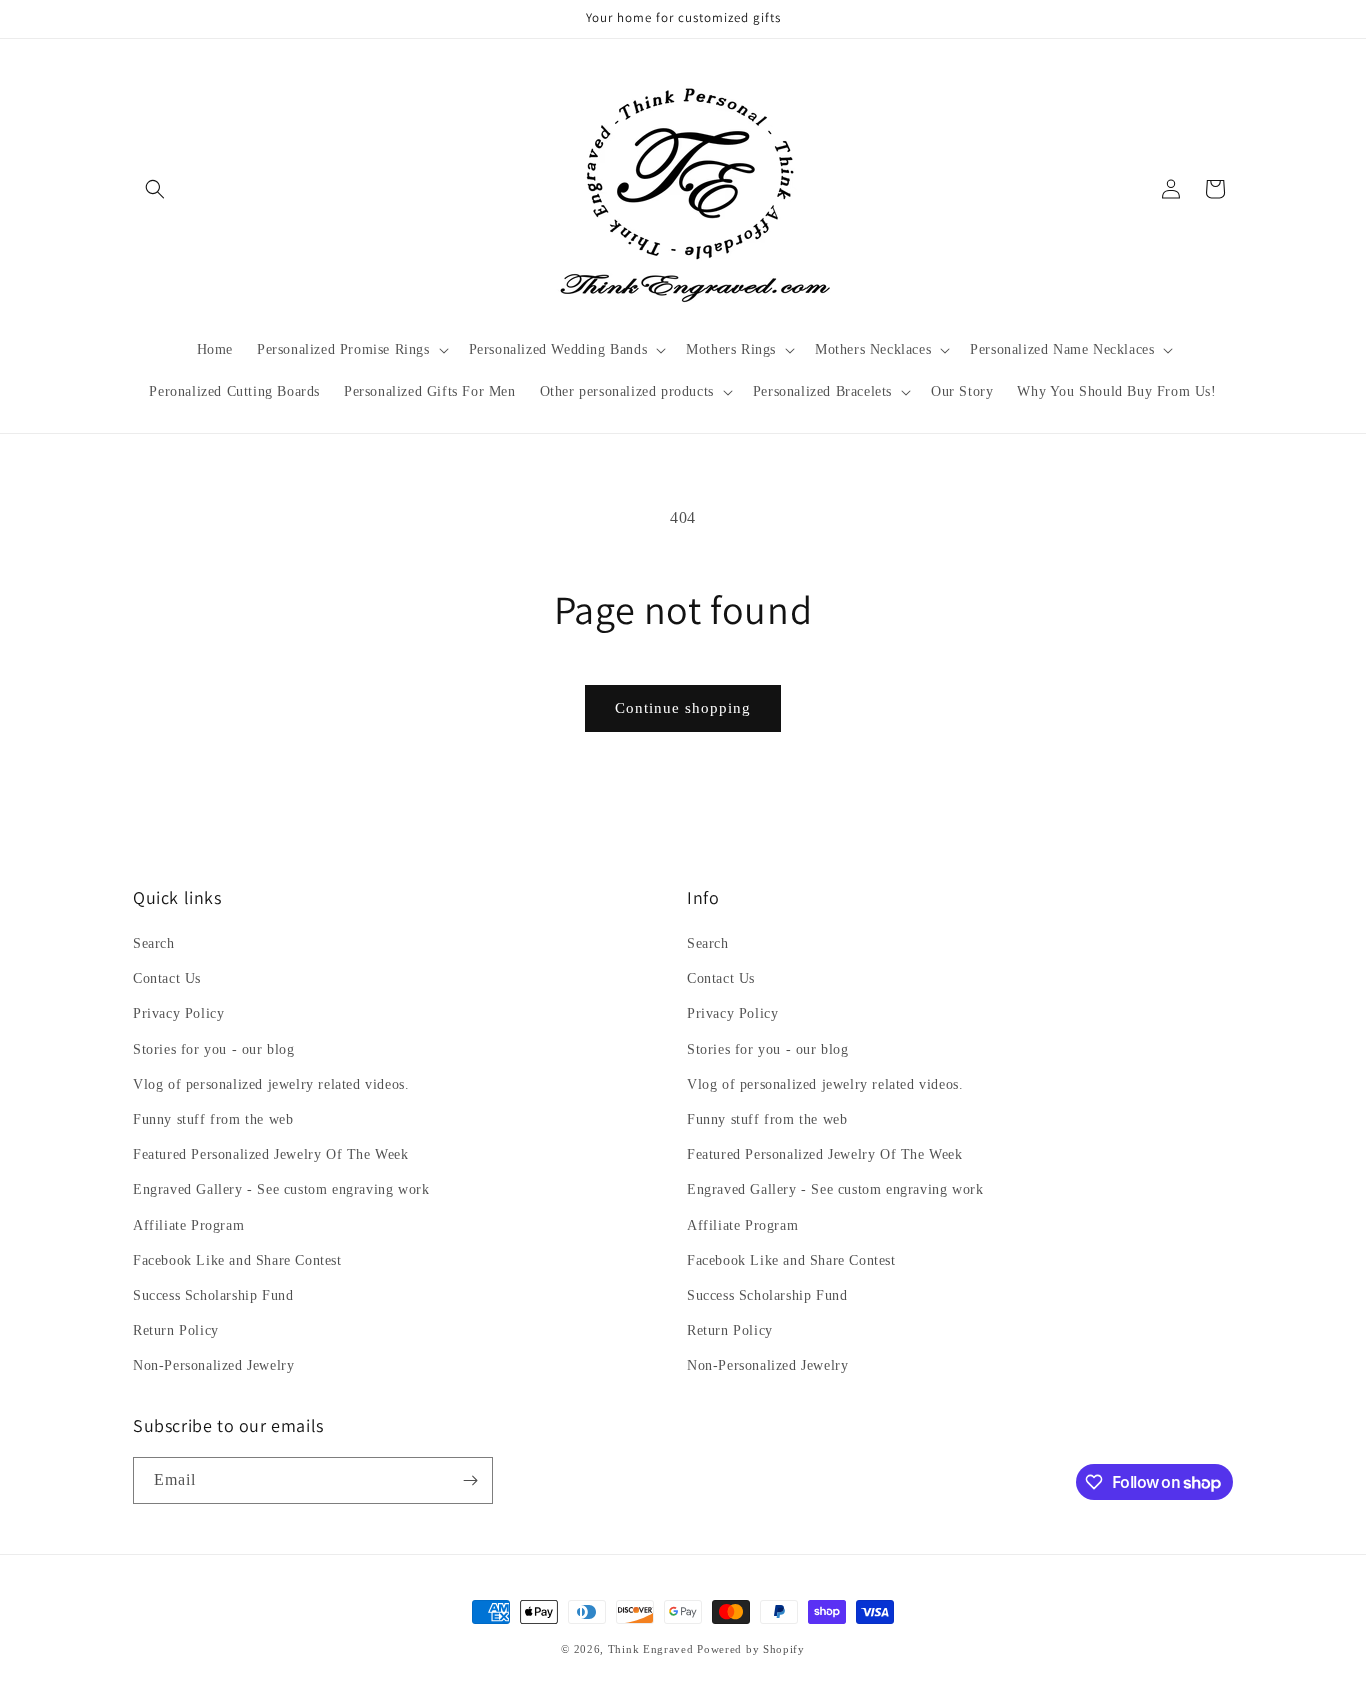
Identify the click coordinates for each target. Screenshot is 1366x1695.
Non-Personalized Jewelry (213, 1365)
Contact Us (167, 978)
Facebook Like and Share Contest (237, 1260)
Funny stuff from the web (213, 1119)
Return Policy (176, 1330)
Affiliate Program (188, 1225)
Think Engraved (651, 1649)
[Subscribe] (470, 1480)
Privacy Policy (178, 1013)
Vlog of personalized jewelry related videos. (271, 1084)
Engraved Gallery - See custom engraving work (281, 1189)
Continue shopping (683, 708)
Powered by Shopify (751, 1649)
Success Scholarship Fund (213, 1295)
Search (154, 943)
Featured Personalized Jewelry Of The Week (271, 1154)
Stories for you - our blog (214, 1049)
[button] (155, 189)
